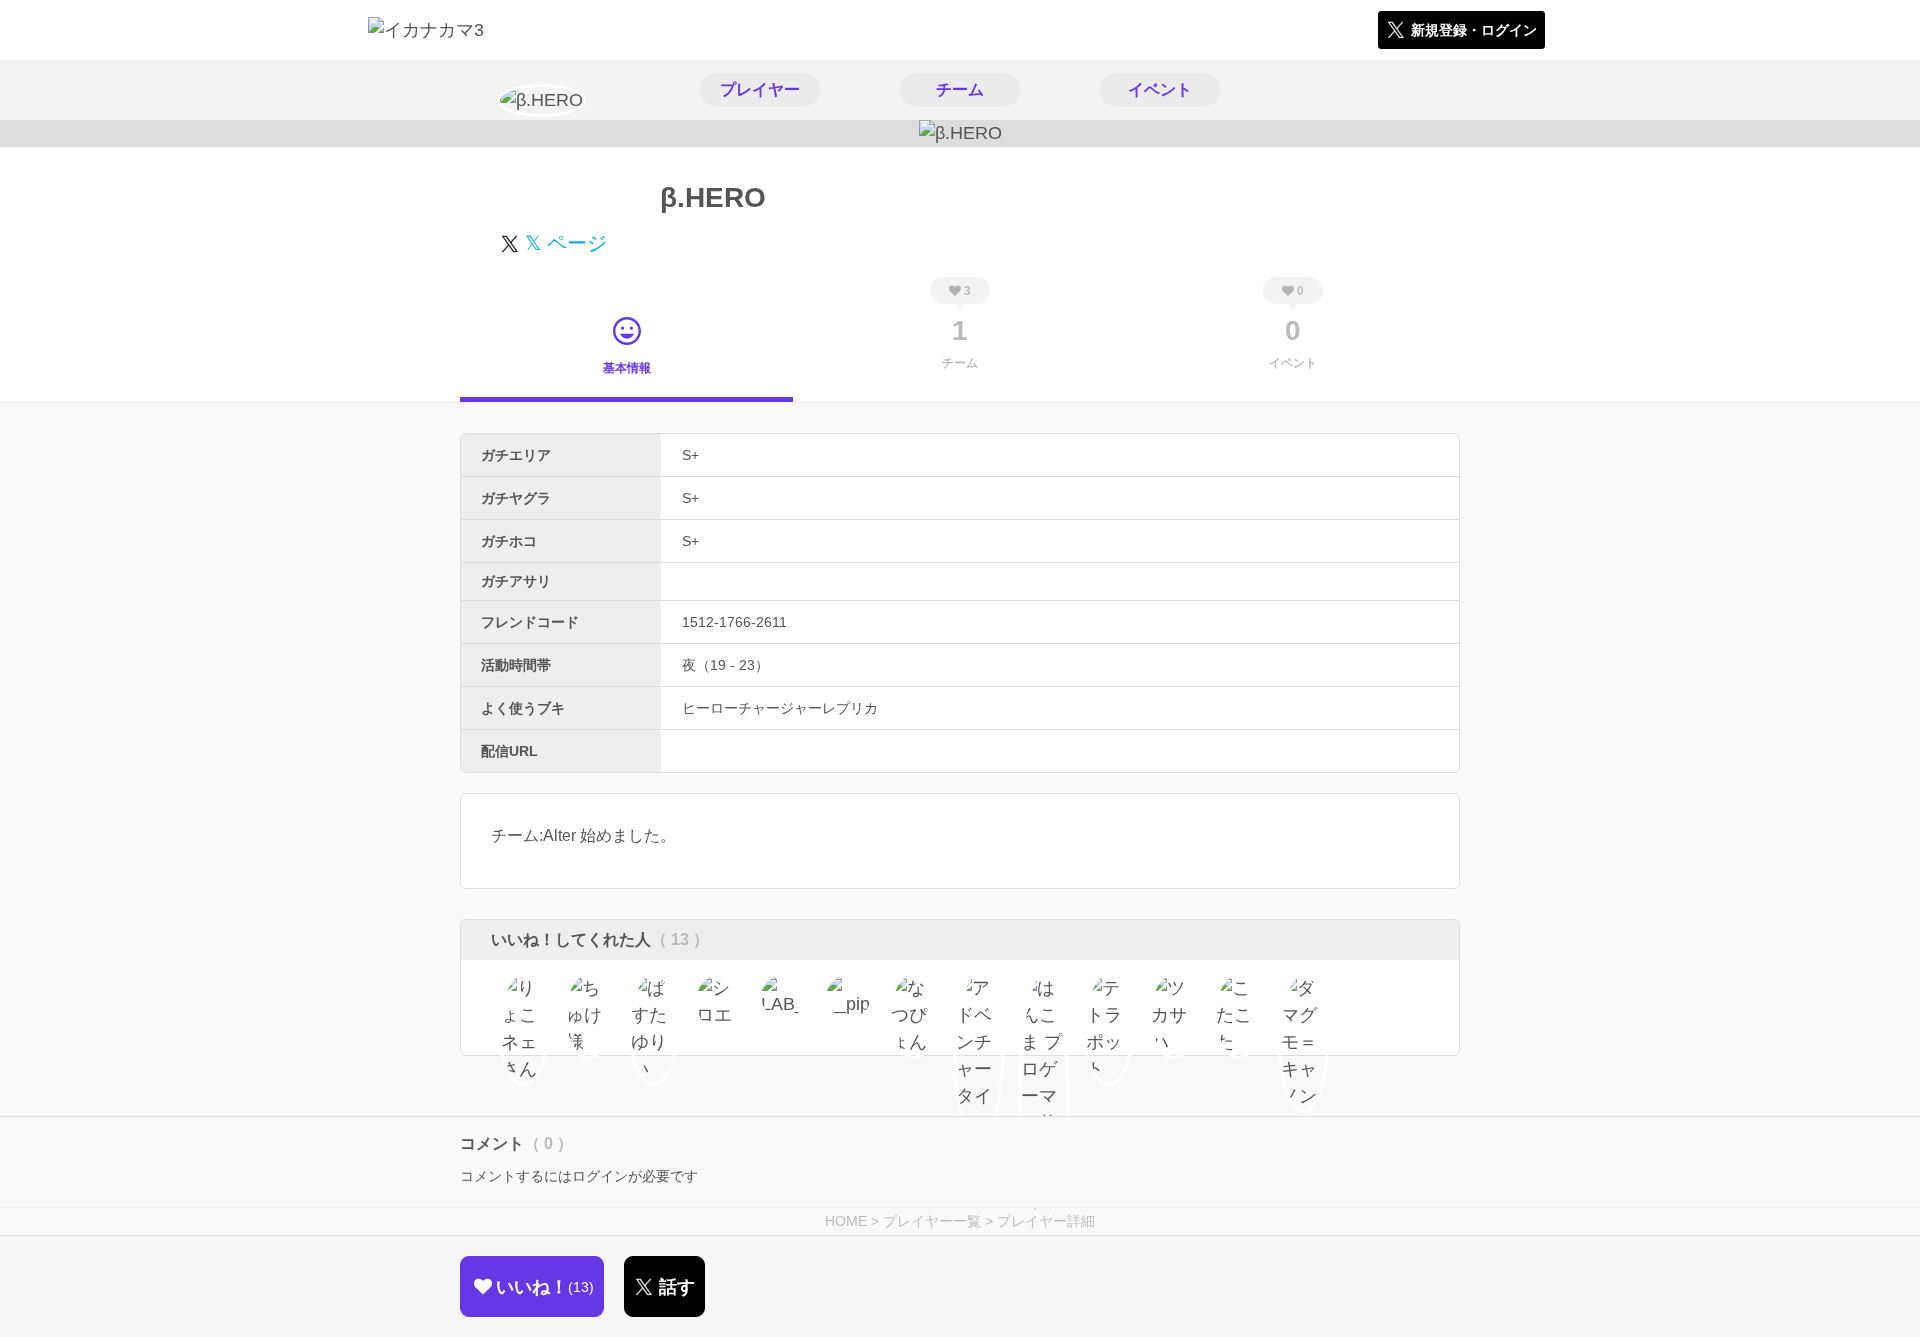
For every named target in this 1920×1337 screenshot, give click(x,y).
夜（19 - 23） (725, 665)
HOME (846, 1221)
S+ (690, 455)
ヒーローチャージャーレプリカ (780, 708)
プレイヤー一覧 (932, 1221)
